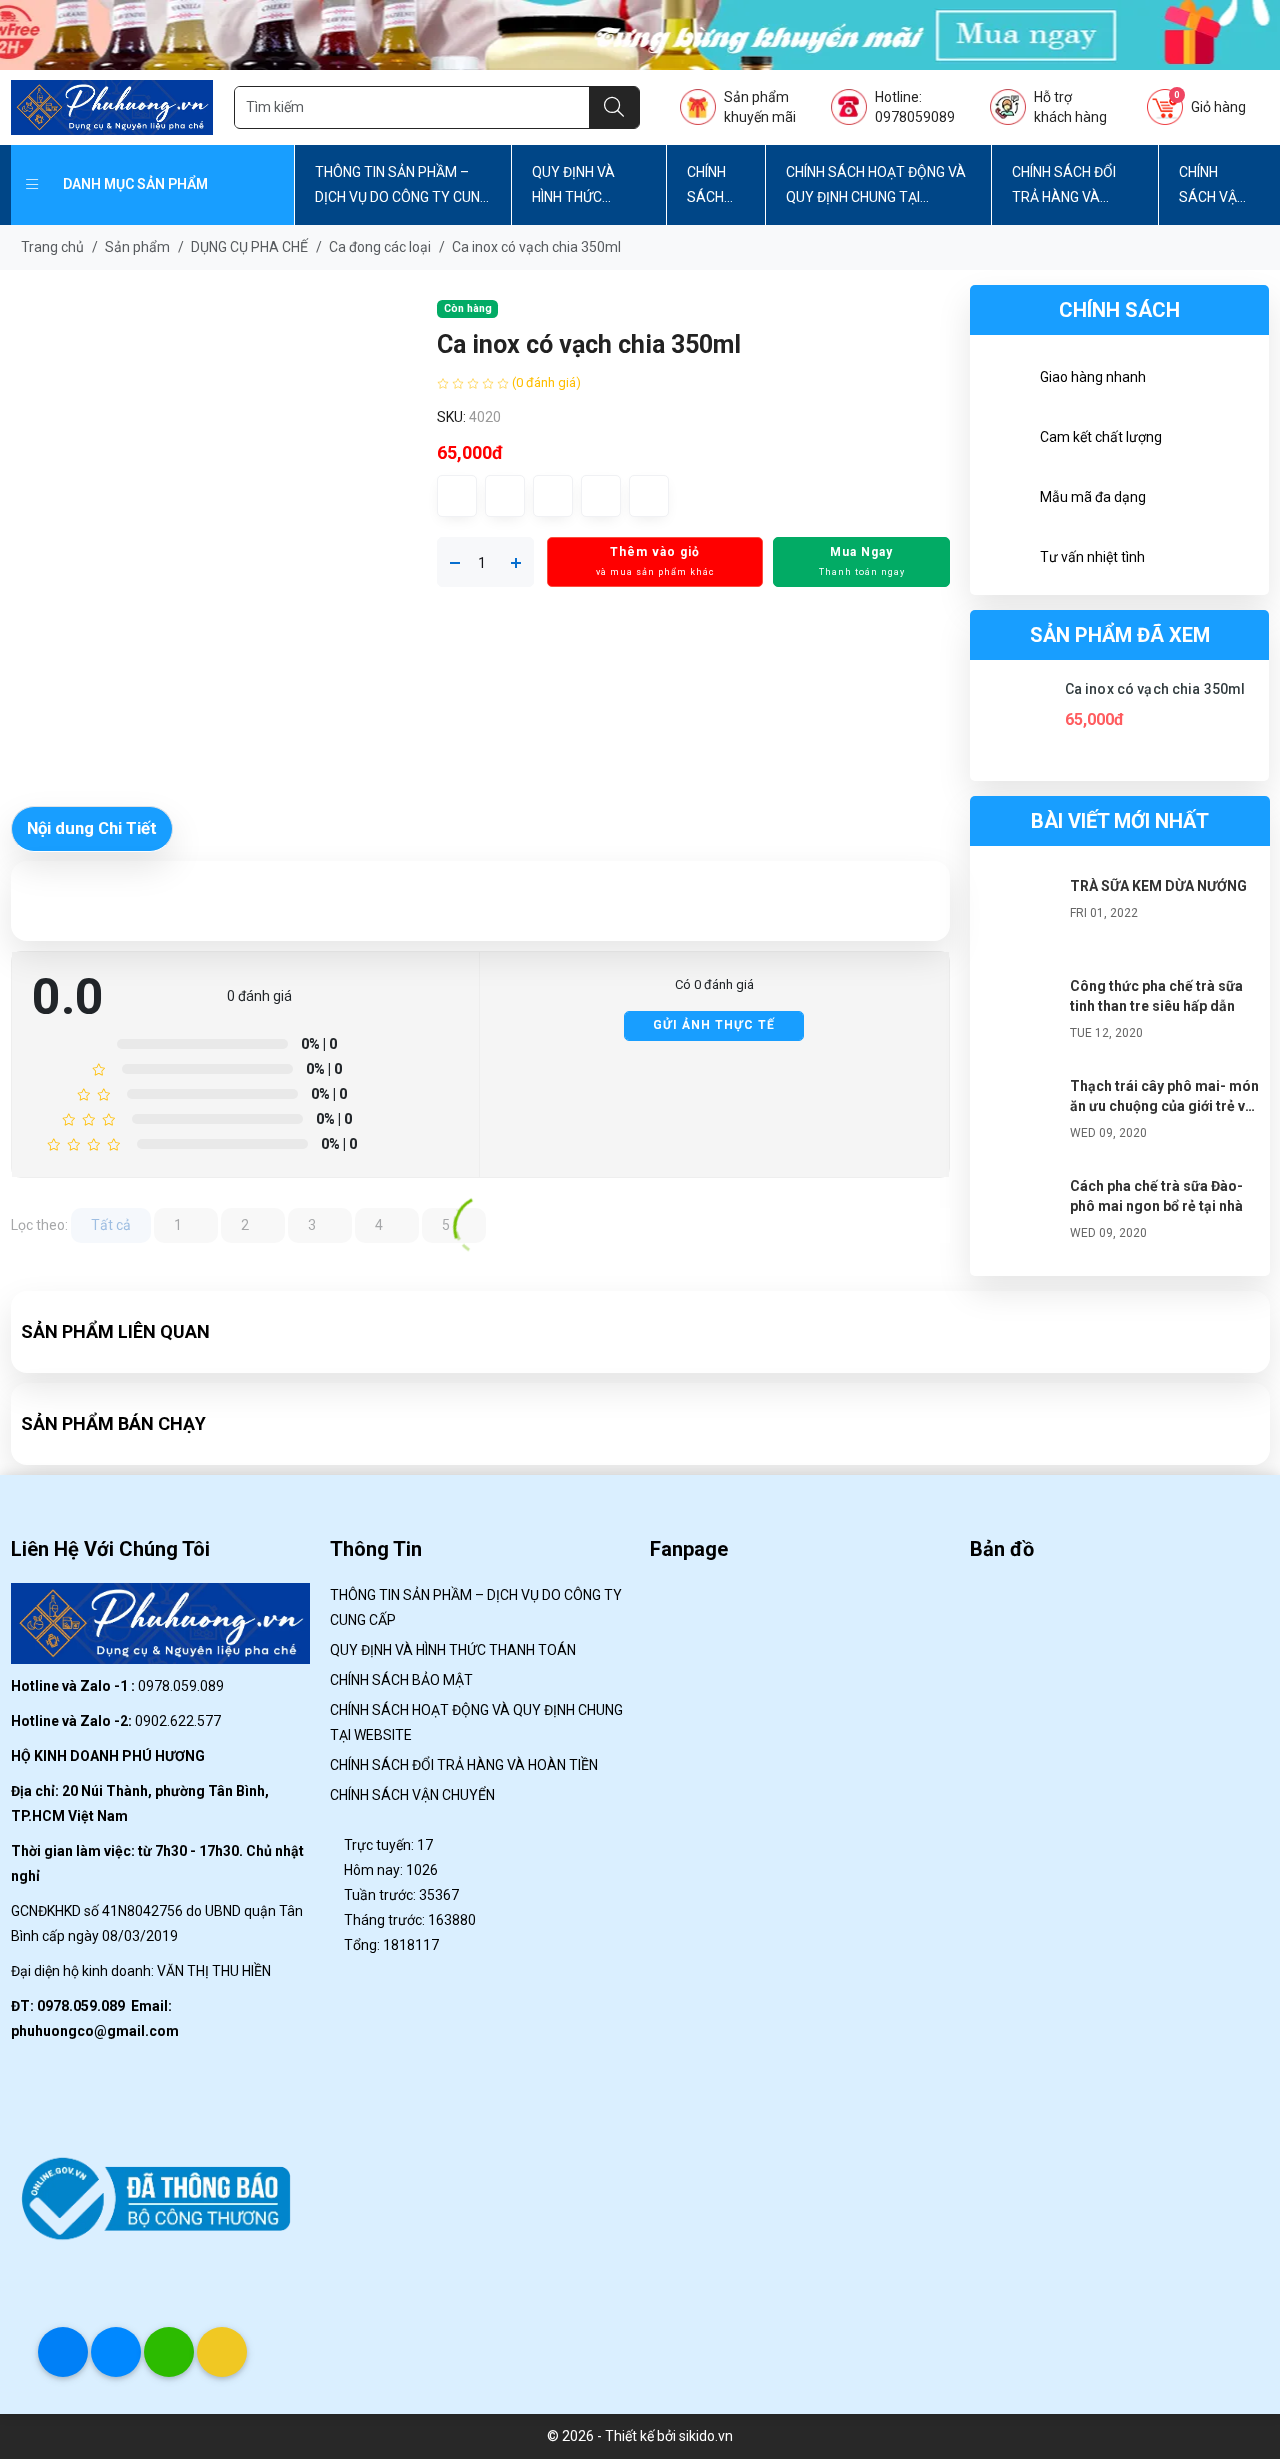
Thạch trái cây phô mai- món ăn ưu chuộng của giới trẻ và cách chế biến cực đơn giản (1164, 1106)
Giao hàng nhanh (1093, 377)
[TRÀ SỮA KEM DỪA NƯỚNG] (1020, 916)
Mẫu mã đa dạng (1093, 497)
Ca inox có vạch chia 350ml (1155, 689)
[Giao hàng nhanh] (1005, 380)
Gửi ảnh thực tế (714, 1025)
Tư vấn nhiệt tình (1092, 557)
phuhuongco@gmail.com (95, 2031)
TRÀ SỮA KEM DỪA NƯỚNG (1158, 886)
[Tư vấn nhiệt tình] (1005, 560)
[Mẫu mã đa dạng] (1005, 500)
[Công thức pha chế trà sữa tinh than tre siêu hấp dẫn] (1020, 1016)
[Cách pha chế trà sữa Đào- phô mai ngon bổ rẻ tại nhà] (1020, 1216)
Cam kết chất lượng (1101, 437)
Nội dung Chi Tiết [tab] (92, 828)
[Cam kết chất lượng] (1005, 440)
